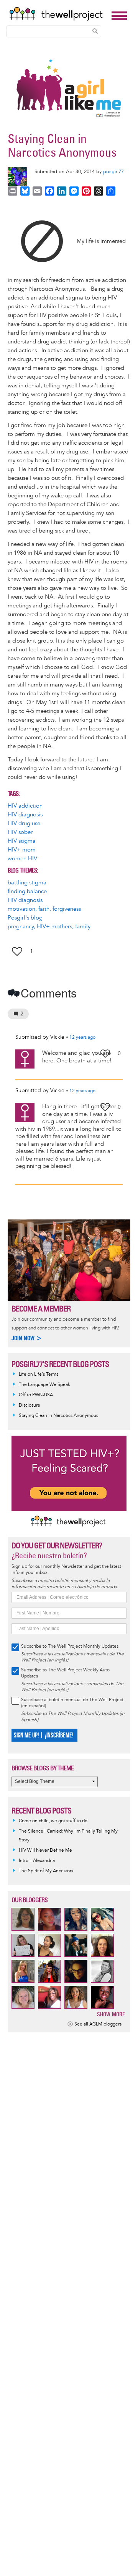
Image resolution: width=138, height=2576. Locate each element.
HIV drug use (24, 823)
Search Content (95, 31)
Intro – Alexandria (37, 1861)
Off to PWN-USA (36, 1395)
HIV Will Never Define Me (45, 1850)
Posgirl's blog (25, 918)
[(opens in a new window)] (42, 241)
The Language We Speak (44, 1385)
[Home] (58, 14)
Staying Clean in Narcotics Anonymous (58, 1416)
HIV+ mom (22, 850)
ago (82, 1038)
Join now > (27, 1338)
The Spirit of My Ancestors (46, 1871)
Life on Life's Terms (39, 1374)
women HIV (22, 859)
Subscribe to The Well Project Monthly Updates (70, 1646)
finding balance (27, 891)
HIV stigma (22, 841)
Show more (111, 2014)
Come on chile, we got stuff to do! (54, 1821)
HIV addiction (25, 806)
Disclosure (30, 1405)
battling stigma (27, 883)
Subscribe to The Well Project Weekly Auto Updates (65, 1673)
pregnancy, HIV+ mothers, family (49, 927)
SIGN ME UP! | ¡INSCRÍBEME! (44, 1735)
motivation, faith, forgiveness (44, 909)
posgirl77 (113, 172)
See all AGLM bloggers (98, 2024)
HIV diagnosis (25, 815)
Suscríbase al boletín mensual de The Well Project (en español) (72, 1703)
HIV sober (20, 832)
